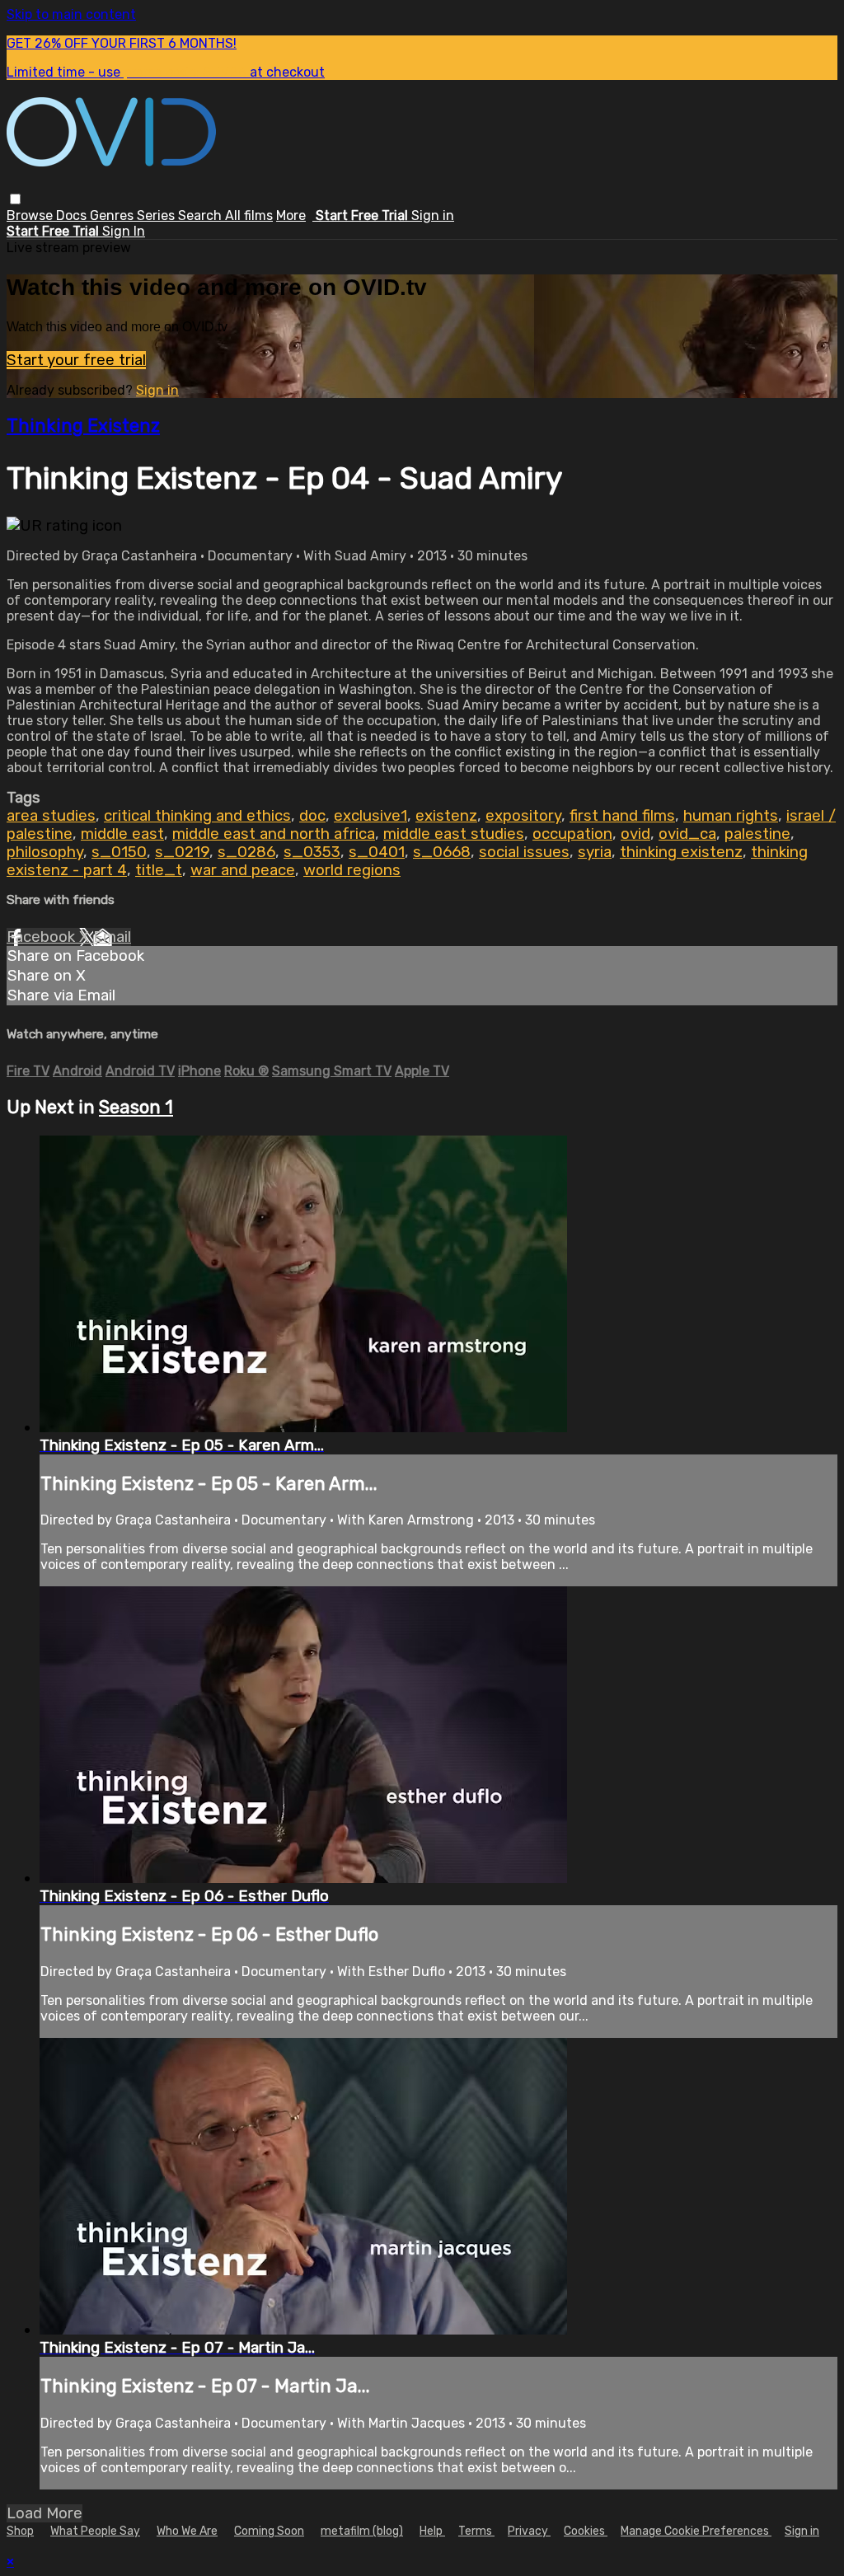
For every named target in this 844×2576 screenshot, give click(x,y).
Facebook (43, 937)
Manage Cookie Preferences (696, 2531)
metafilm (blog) (362, 2531)
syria (595, 852)
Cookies (586, 2531)
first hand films (622, 816)
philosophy (45, 852)
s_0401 (377, 852)
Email (112, 937)
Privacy (529, 2531)
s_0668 (442, 852)
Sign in (433, 215)
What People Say (95, 2531)
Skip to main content (71, 14)
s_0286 (246, 852)
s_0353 (312, 852)
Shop (20, 2531)
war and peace (243, 870)
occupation (572, 834)
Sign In (124, 231)
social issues (524, 852)
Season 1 (136, 1107)
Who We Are (187, 2531)
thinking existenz (681, 852)
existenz (446, 816)
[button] (15, 199)
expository (523, 816)
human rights (731, 816)
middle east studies (454, 834)
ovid (635, 834)
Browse (31, 215)
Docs (73, 215)
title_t (159, 870)
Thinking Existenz (83, 426)
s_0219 (182, 852)
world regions (352, 870)
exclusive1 (370, 816)
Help (432, 2531)
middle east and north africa (274, 834)
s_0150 (119, 852)
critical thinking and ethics (197, 816)
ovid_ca (687, 834)
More (291, 215)
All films (249, 215)
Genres (113, 215)
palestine (757, 834)
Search (202, 215)
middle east (122, 834)
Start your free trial (76, 360)
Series (157, 215)
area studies (51, 816)
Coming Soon (269, 2531)
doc (312, 816)
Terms (476, 2531)
